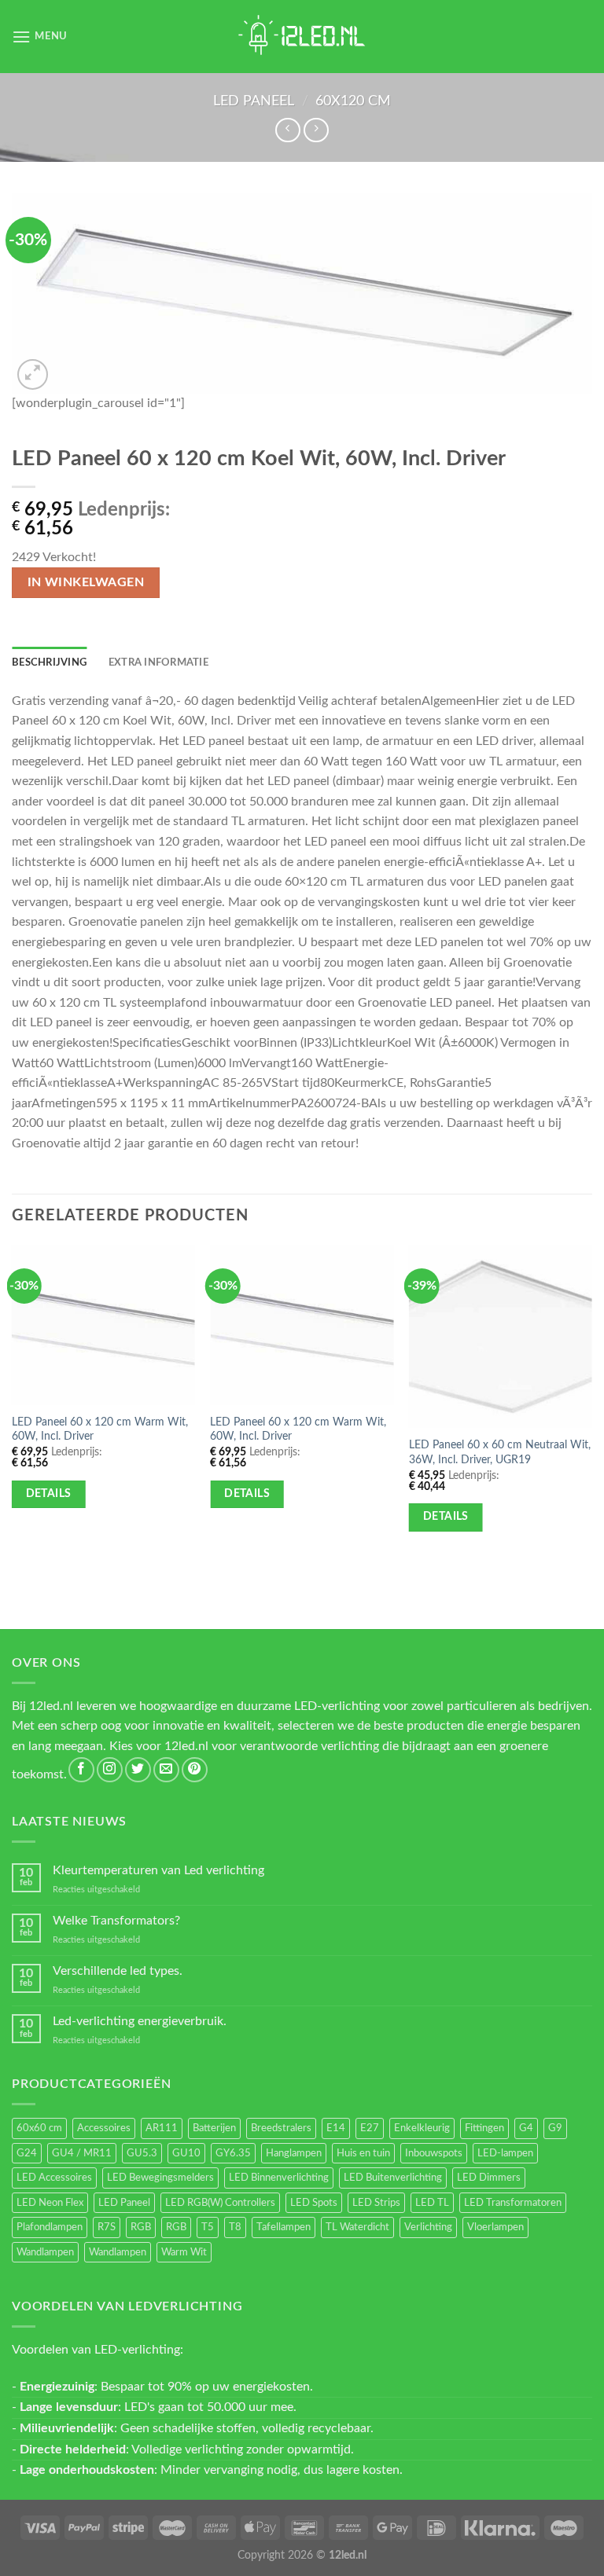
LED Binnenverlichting (279, 2178)
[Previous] (13, 1407)
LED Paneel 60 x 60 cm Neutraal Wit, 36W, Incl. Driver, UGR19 (500, 1452)
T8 (235, 2227)
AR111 (162, 2128)
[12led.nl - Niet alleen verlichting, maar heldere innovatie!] (302, 37)
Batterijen (214, 2128)
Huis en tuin (363, 2153)
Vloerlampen (495, 2227)
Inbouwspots (434, 2153)
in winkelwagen (86, 583)
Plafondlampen (50, 2227)
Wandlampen (45, 2252)
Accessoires (104, 2128)
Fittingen (484, 2128)
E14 (336, 2128)
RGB (141, 2227)
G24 (27, 2153)
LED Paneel (254, 101)
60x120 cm (353, 101)
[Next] (591, 1407)
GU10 (186, 2153)
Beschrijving (49, 662)
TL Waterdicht (357, 2227)
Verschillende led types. (118, 1971)
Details (49, 1494)
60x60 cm (39, 2128)
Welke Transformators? (116, 1921)
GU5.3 (142, 2153)
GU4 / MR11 (82, 2153)
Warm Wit (184, 2252)
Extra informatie (158, 662)
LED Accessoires (54, 2178)
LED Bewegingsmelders (160, 2178)
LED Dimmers (489, 2178)
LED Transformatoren (513, 2203)
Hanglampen (294, 2153)
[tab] (49, 662)
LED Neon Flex (50, 2203)
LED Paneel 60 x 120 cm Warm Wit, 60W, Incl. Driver (100, 1429)
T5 (208, 2227)
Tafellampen (284, 2227)
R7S (107, 2227)
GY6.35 (233, 2153)
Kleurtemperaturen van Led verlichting (158, 1870)
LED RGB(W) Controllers (220, 2203)
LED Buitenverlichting (393, 2178)
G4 (526, 2128)
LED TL (432, 2203)
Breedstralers (281, 2128)
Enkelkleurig (422, 2128)
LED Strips (376, 2203)
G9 (555, 2128)
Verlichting (428, 2227)
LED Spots (314, 2203)
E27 (370, 2128)
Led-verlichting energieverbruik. (140, 2021)
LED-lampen (505, 2153)
